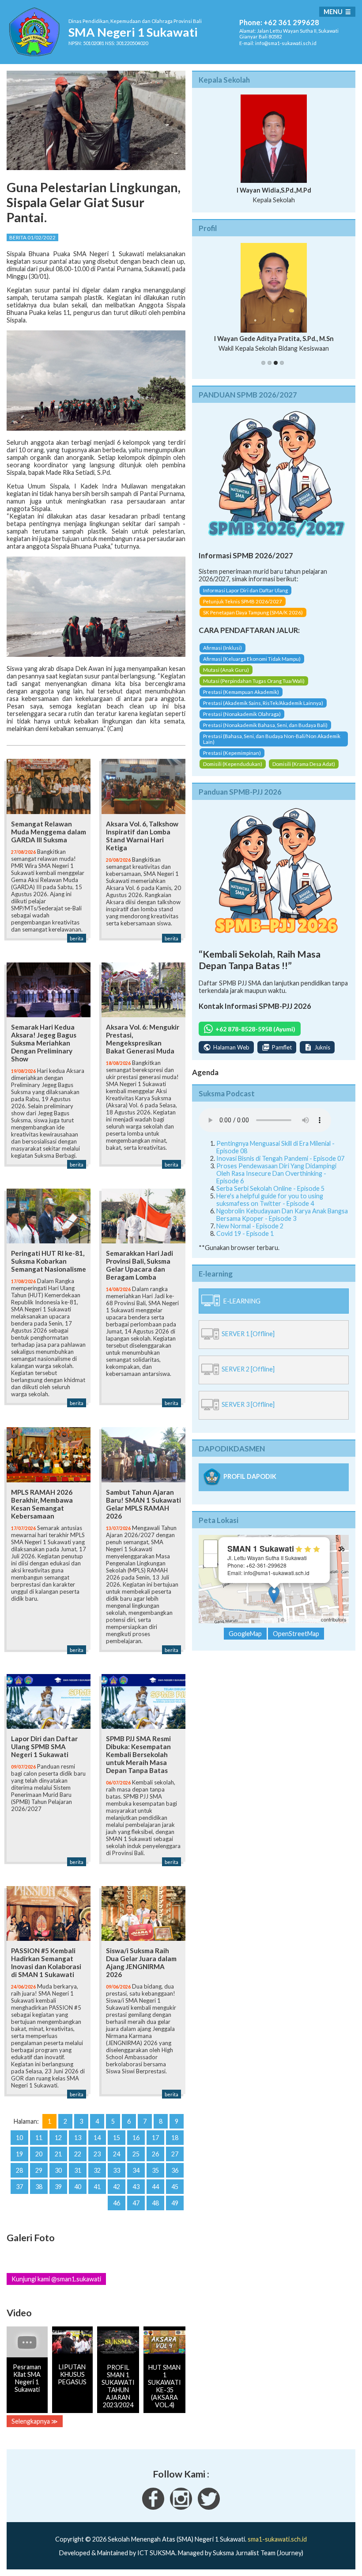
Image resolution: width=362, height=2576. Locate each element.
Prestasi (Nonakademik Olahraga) (242, 714)
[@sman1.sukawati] (181, 2507)
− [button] (211, 1560)
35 (155, 2170)
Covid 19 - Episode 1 (245, 1233)
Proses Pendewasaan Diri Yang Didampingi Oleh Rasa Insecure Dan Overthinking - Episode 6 (276, 1173)
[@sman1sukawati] (209, 2507)
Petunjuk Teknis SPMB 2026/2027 (243, 601)
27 (175, 2154)
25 (136, 2154)
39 (58, 2187)
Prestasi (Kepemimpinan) (232, 753)
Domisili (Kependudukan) (233, 764)
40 (78, 2187)
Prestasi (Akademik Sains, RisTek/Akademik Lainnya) (263, 703)
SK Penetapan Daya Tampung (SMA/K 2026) (253, 612)
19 (19, 2154)
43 (136, 2187)
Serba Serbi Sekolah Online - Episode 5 (270, 1188)
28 (19, 2170)
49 (175, 2203)
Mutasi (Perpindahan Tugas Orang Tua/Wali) (254, 681)
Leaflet (270, 1619)
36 (175, 2170)
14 (97, 2138)
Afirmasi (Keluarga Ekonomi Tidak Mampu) (252, 659)
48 (155, 2203)
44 (155, 2187)
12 (58, 2138)
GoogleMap (245, 1634)
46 (117, 2203)
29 (39, 2170)
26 (155, 2154)
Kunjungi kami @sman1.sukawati (56, 2279)
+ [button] (211, 1547)
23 (97, 2154)
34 (136, 2170)
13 (78, 2138)
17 (155, 2138)
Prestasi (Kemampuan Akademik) (241, 692)
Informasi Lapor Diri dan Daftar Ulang (245, 590)
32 (97, 2170)
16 (136, 2138)
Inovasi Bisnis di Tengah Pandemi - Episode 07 (280, 1158)
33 (117, 2170)
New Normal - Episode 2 (250, 1226)
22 (78, 2154)
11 (39, 2138)
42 (117, 2187)
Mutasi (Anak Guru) (226, 670)
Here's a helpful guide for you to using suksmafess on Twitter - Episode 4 (270, 1200)
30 (58, 2170)
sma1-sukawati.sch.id (277, 2539)
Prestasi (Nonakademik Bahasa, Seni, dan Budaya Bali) (265, 725)
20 (39, 2154)
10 (19, 2138)
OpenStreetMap (303, 1619)
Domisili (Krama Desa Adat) (304, 764)
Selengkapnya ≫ (35, 2421)
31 (78, 2170)
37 (19, 2187)
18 (175, 2138)
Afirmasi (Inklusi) (222, 648)
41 (97, 2187)
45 (175, 2187)
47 (136, 2203)
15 (117, 2138)
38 (39, 2187)
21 (58, 2154)
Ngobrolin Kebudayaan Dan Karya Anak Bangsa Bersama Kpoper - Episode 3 (282, 1215)
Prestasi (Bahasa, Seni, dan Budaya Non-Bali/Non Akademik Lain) (272, 739)
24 (117, 2154)
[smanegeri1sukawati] (153, 2507)
